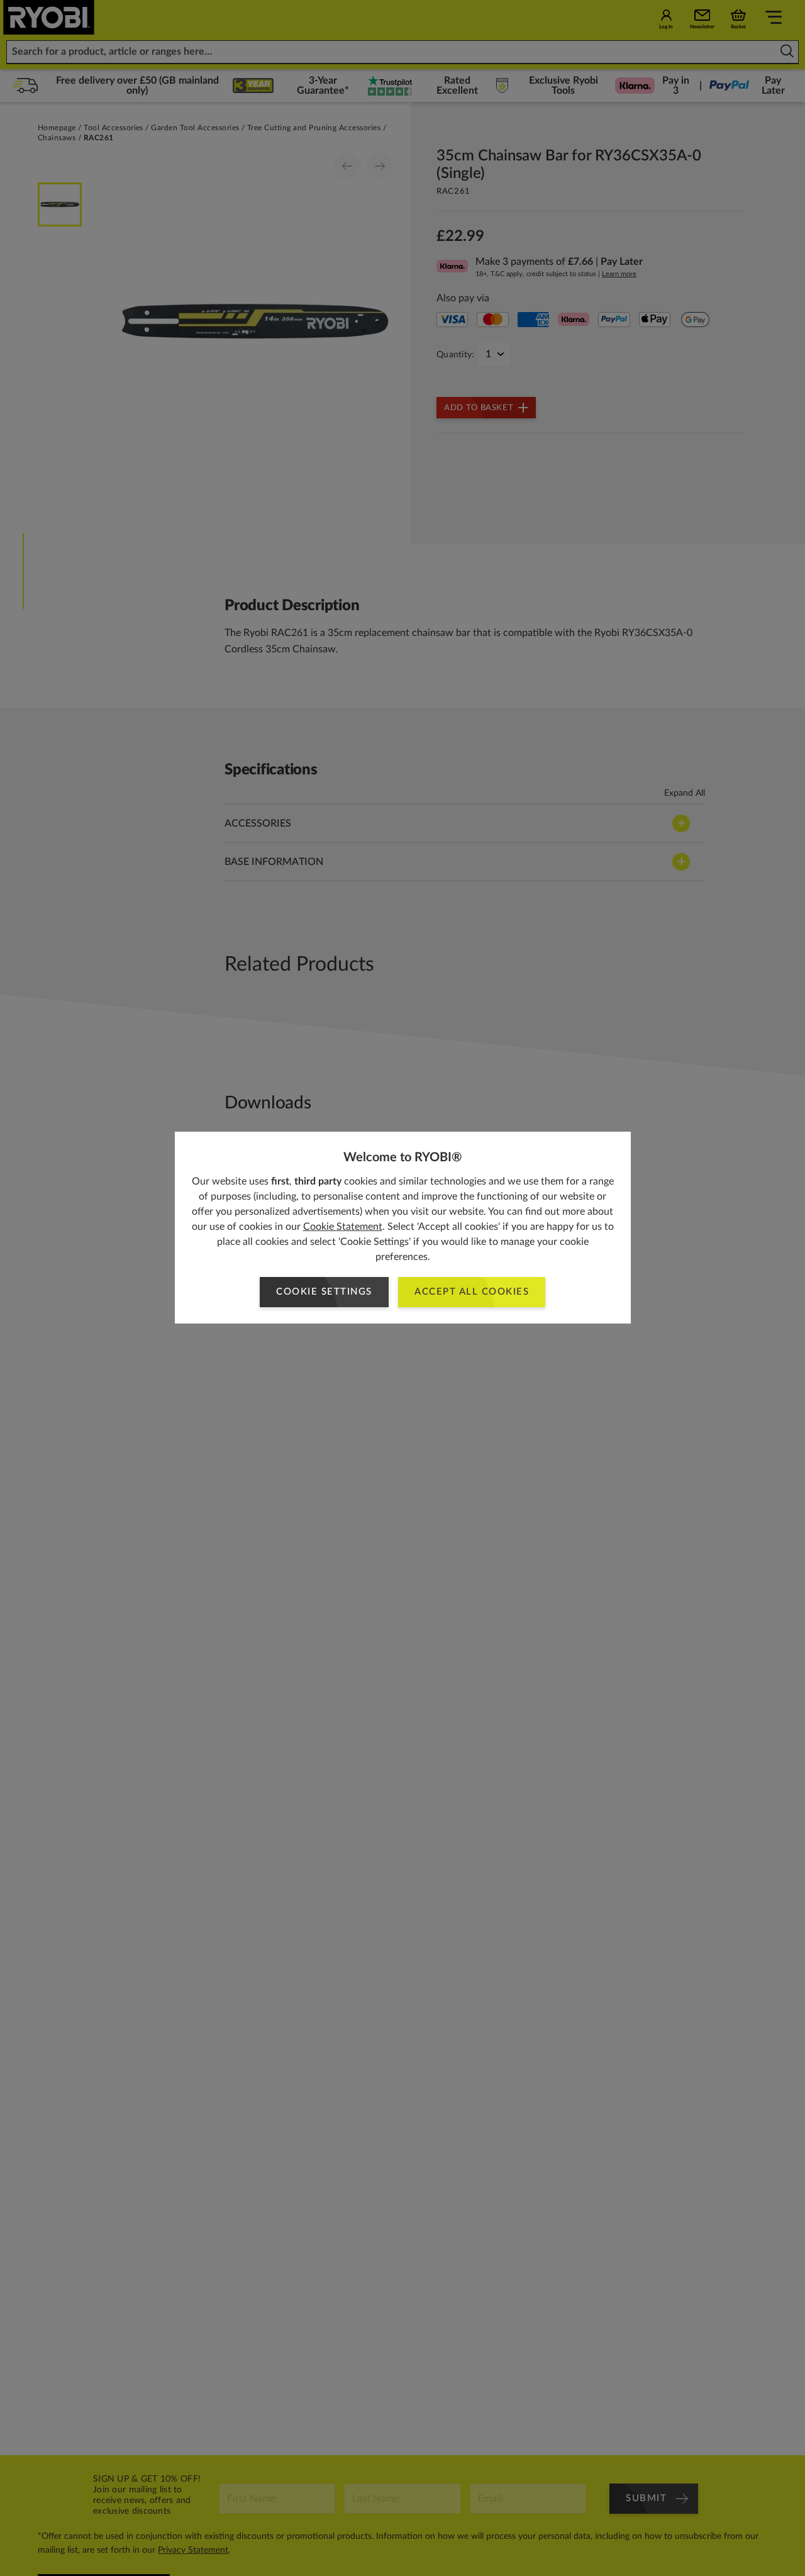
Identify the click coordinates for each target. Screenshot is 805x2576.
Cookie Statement (343, 1227)
